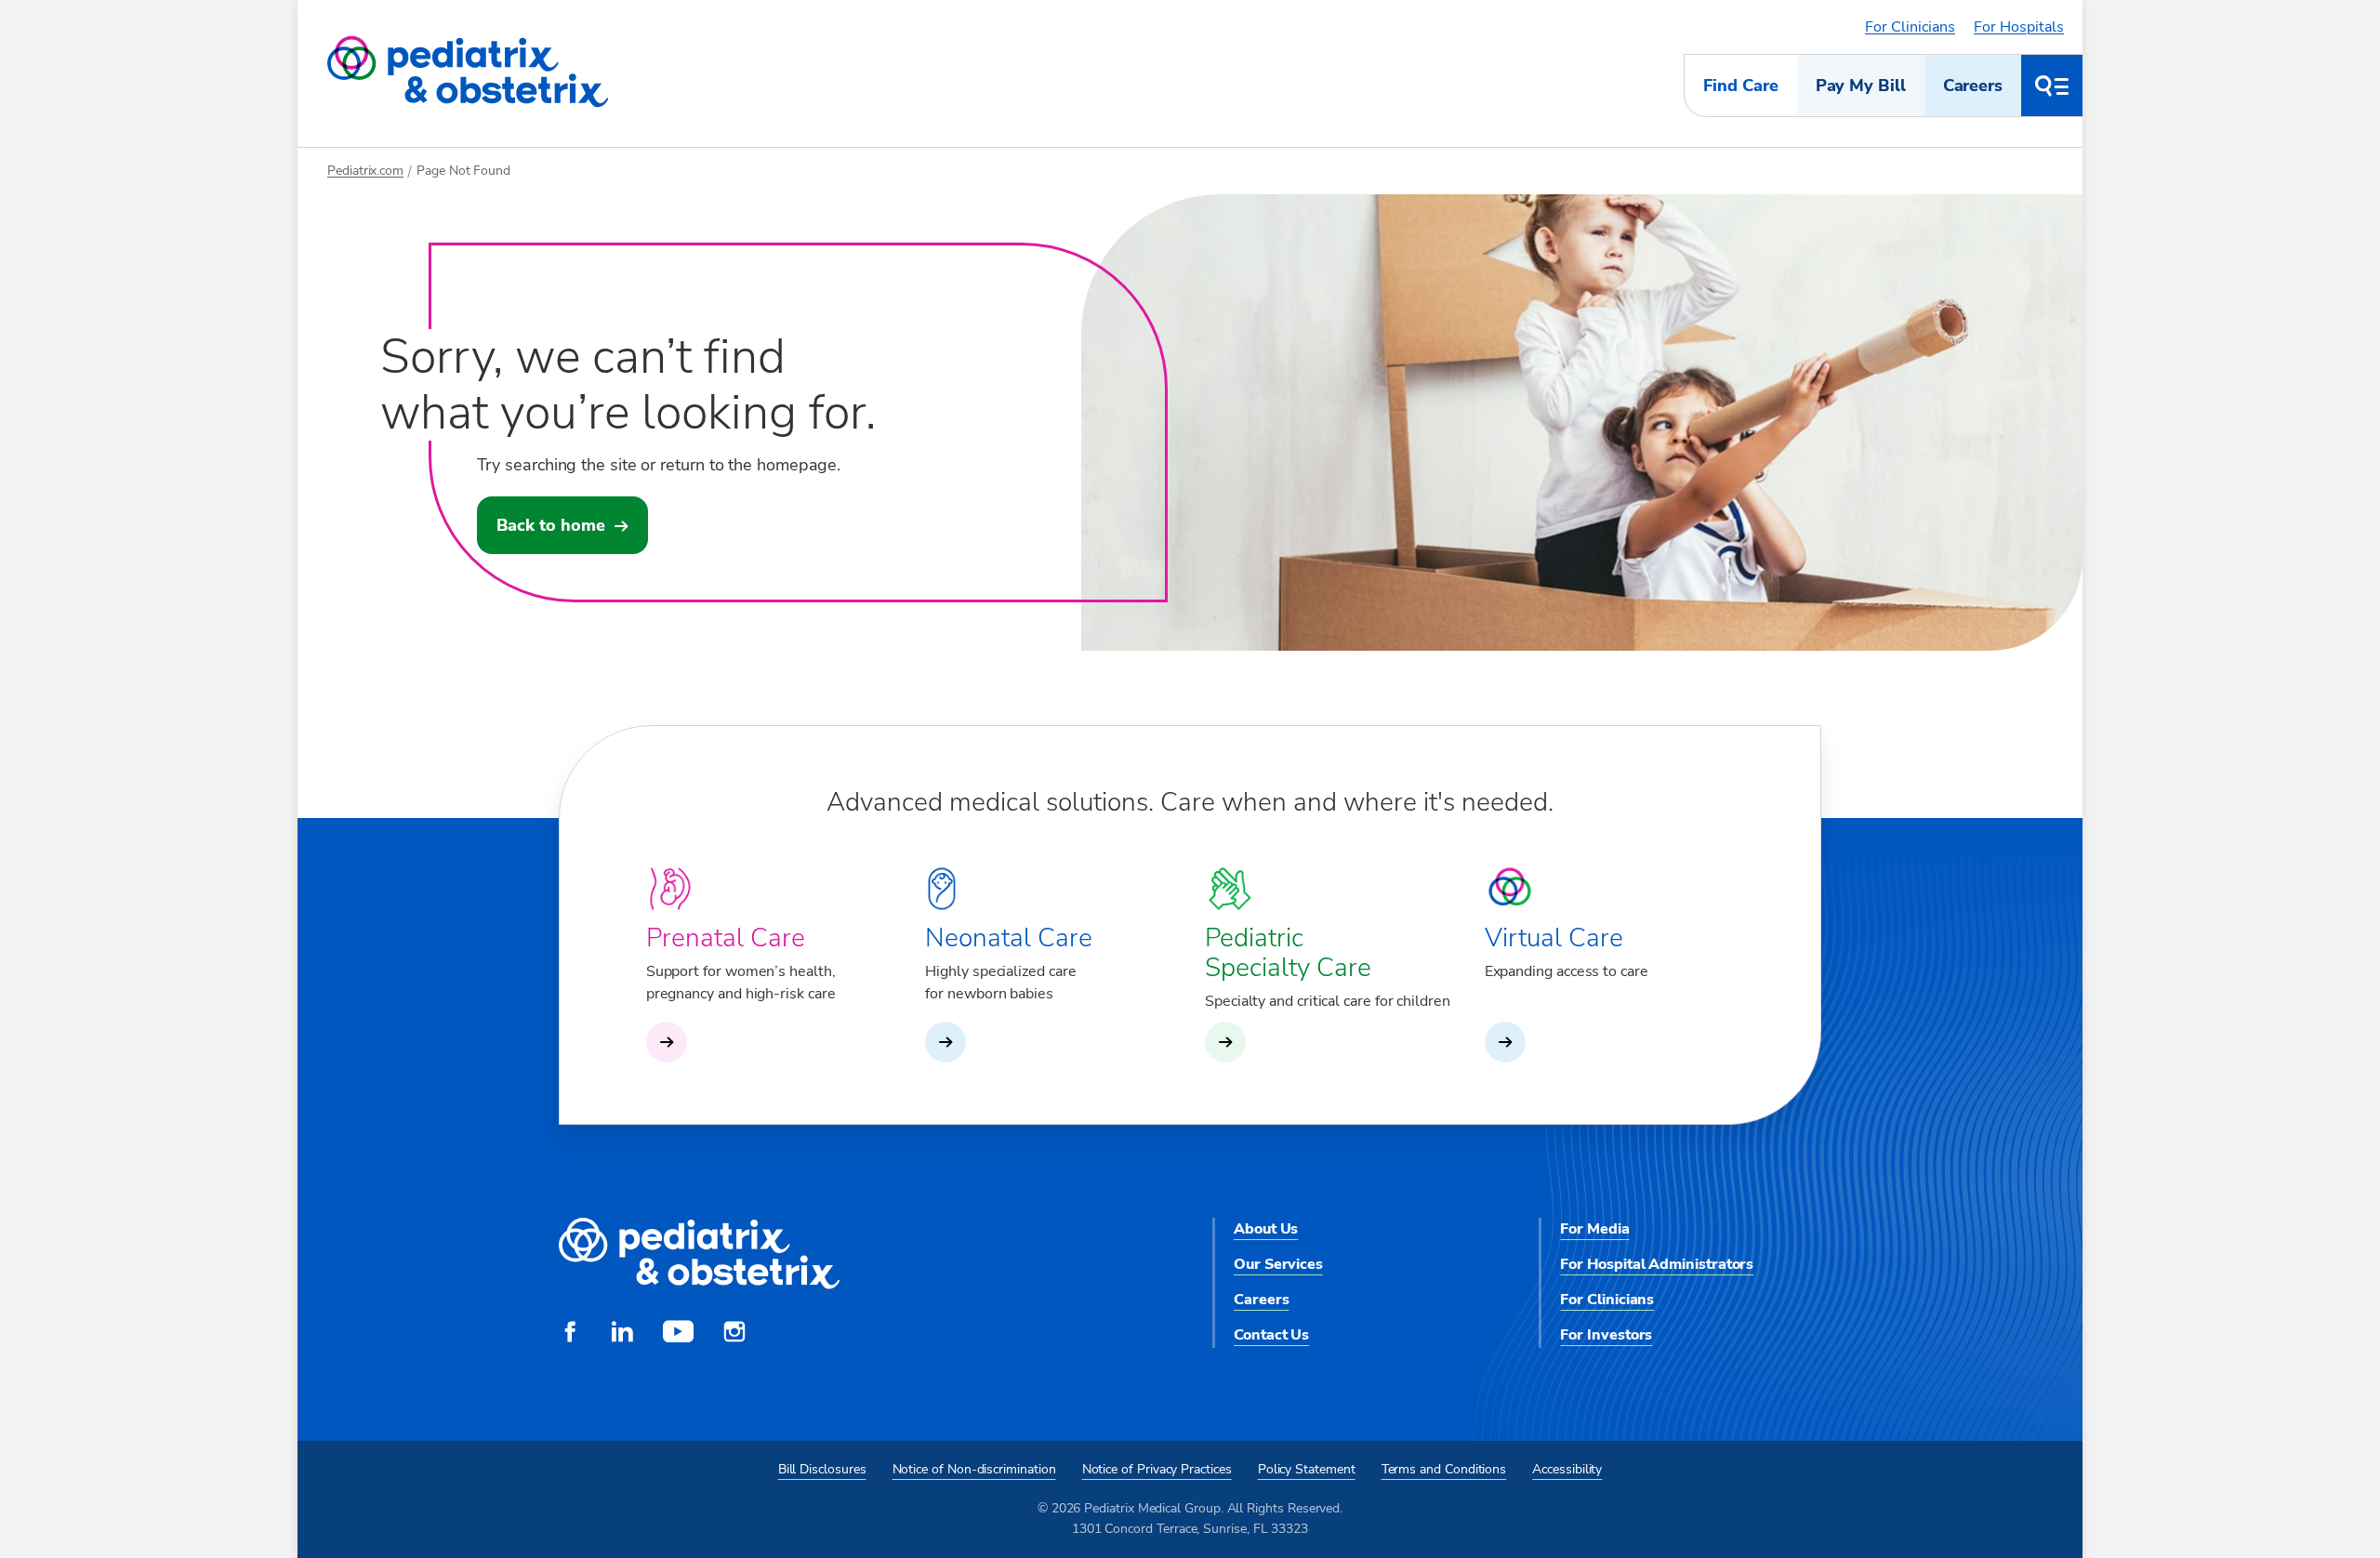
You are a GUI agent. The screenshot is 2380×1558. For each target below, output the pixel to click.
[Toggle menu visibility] (2052, 86)
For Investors (1606, 1335)
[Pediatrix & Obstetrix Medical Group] (468, 73)
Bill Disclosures (822, 1469)
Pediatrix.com (365, 171)
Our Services (1278, 1264)
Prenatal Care (726, 938)
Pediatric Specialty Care (1288, 953)
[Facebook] (570, 1334)
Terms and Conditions (1444, 1469)
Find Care (1740, 86)
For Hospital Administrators (1657, 1264)
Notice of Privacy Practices (1157, 1469)
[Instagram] (734, 1334)
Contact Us (1271, 1335)
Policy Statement (1307, 1469)
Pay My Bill (1861, 86)
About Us (1266, 1229)
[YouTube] (678, 1334)
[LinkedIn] (622, 1334)
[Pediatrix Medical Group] (699, 1254)
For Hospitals (2019, 27)
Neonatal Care (1009, 938)
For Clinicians (1910, 27)
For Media (1594, 1229)
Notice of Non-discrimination (974, 1469)
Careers (1973, 86)
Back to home (551, 525)
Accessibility (1567, 1469)
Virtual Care (1554, 938)
